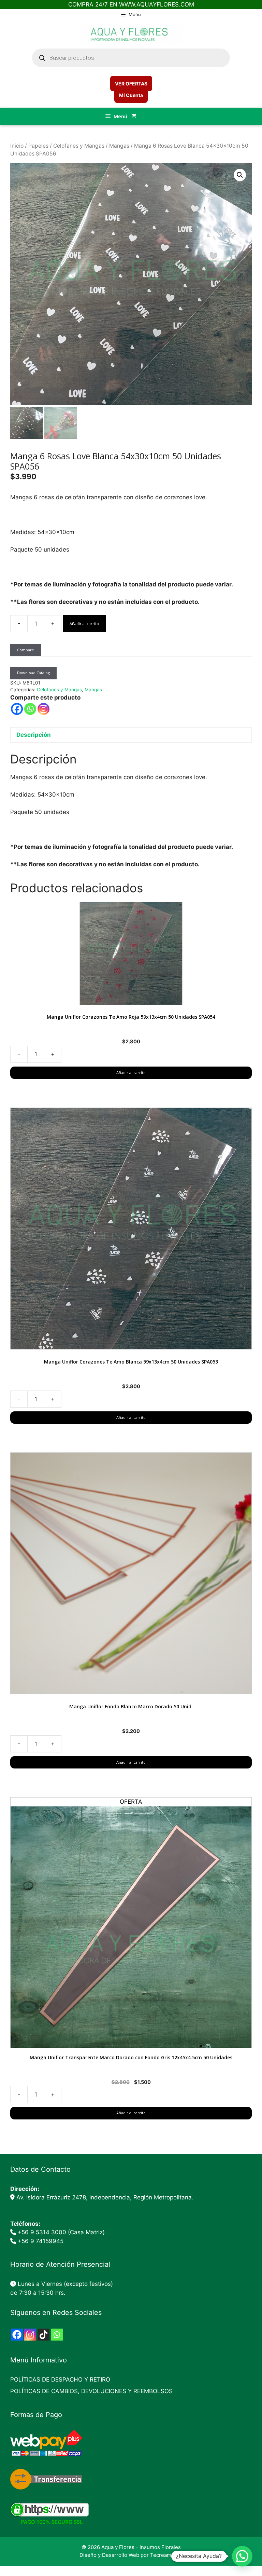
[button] (240, 175)
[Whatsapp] (30, 709)
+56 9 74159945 (41, 2241)
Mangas (119, 146)
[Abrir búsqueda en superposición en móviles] (131, 58)
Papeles (38, 146)
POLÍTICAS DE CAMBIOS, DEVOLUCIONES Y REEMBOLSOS (91, 2391)
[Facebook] (17, 709)
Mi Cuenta (131, 95)
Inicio (17, 146)
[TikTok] (43, 2335)
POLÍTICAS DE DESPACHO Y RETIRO (60, 2380)
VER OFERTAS (131, 84)
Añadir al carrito (84, 623)
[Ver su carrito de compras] (134, 116)
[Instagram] (43, 709)
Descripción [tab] (34, 735)
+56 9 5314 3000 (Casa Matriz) (61, 2232)
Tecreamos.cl (166, 2555)
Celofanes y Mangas (79, 146)
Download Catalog (33, 673)
